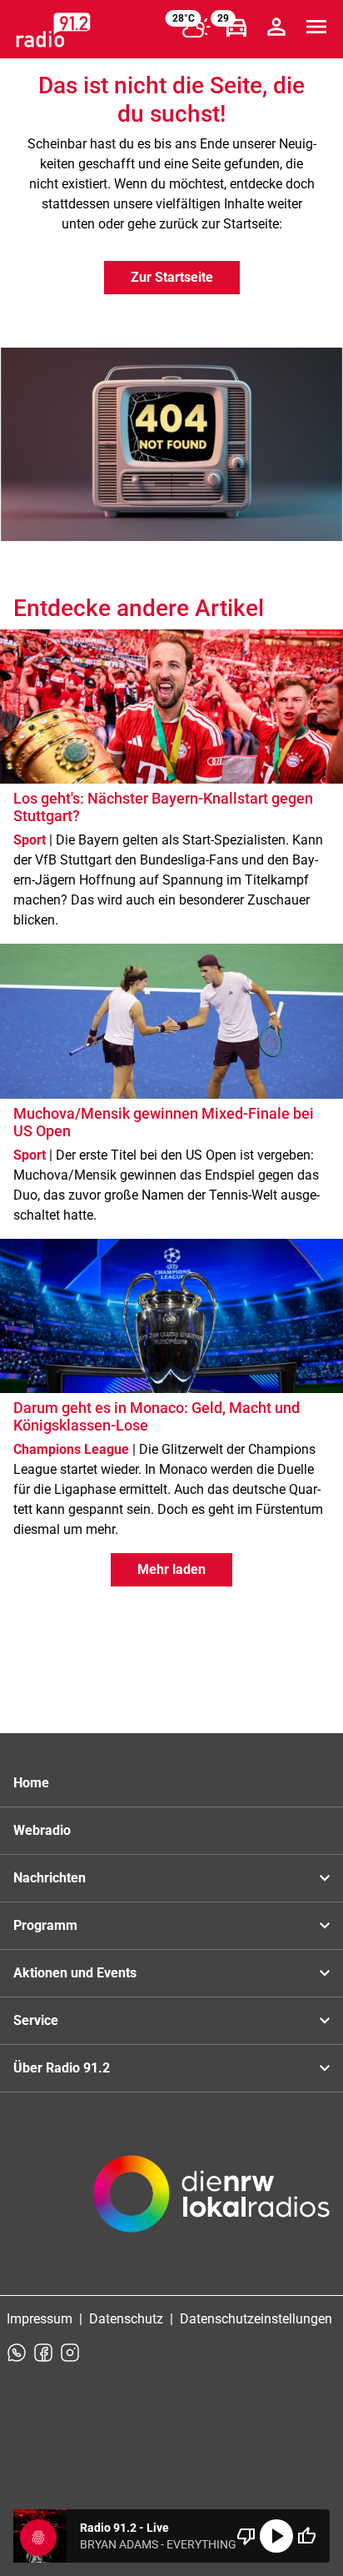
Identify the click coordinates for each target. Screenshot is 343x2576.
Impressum (40, 2319)
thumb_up (306, 2536)
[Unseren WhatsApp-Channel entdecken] (17, 2353)
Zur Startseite (172, 277)
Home (31, 1783)
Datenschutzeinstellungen (256, 2319)
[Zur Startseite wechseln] (53, 30)
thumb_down (246, 2536)
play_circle (276, 2536)
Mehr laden (171, 1569)
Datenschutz (126, 2319)
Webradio (42, 1830)
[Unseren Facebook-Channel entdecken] (43, 2353)
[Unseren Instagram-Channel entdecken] (70, 2353)
